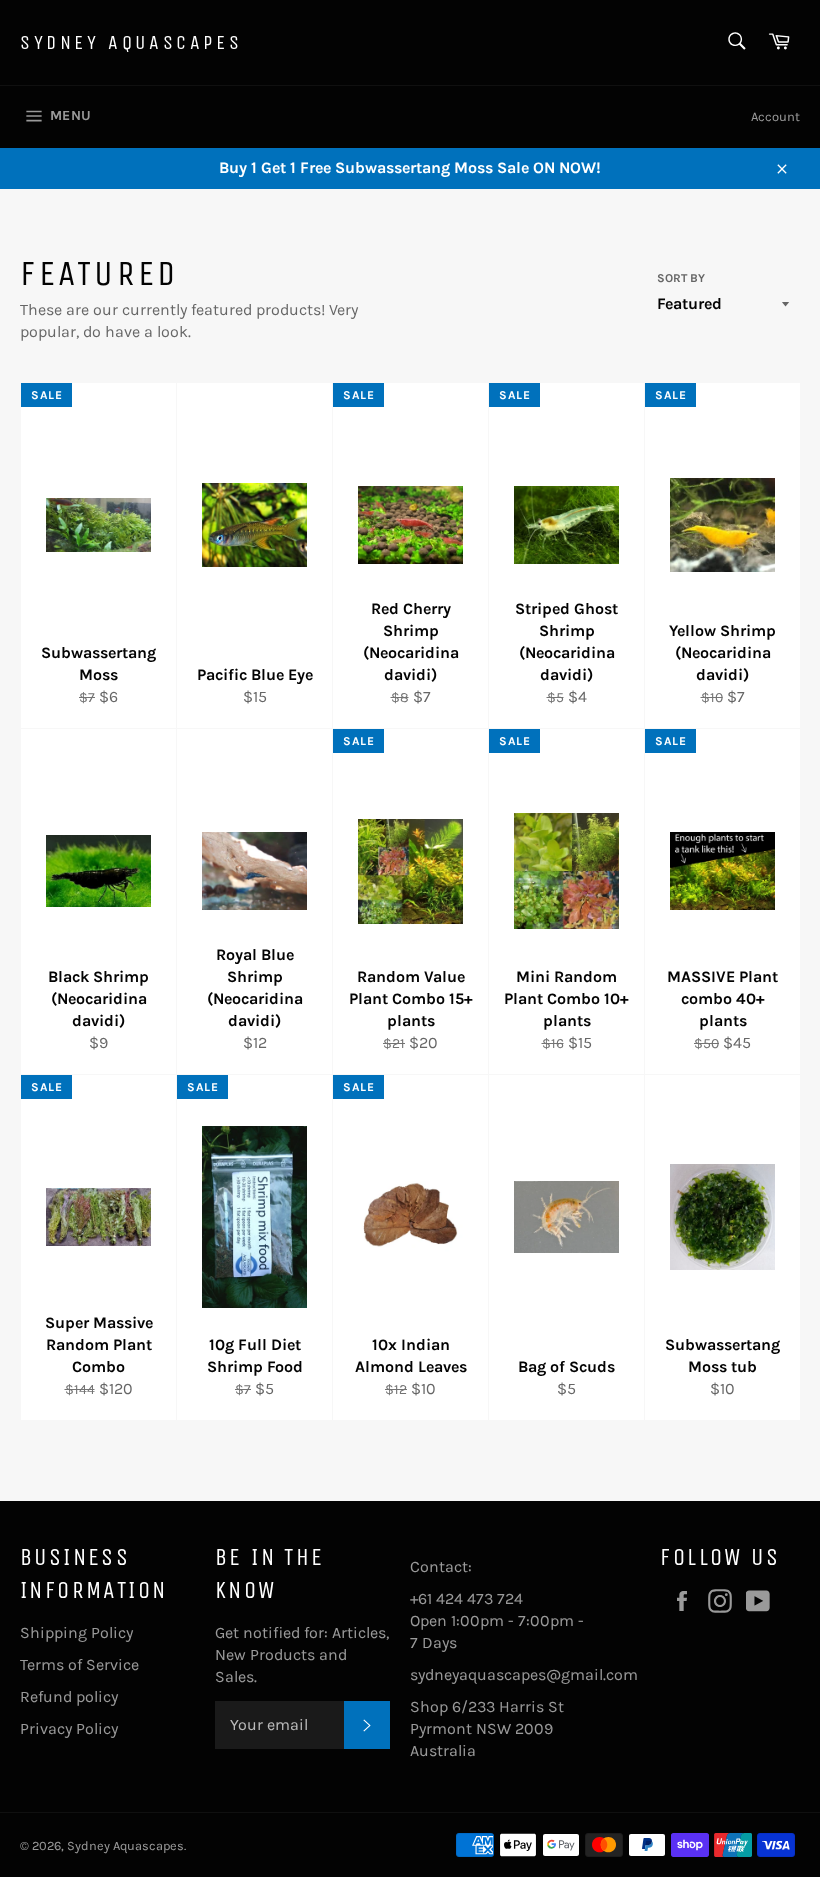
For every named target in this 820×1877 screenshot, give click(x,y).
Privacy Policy (69, 1728)
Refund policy (69, 1696)
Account (775, 116)
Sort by (681, 278)
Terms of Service (79, 1664)
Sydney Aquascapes (131, 42)
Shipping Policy (76, 1632)
